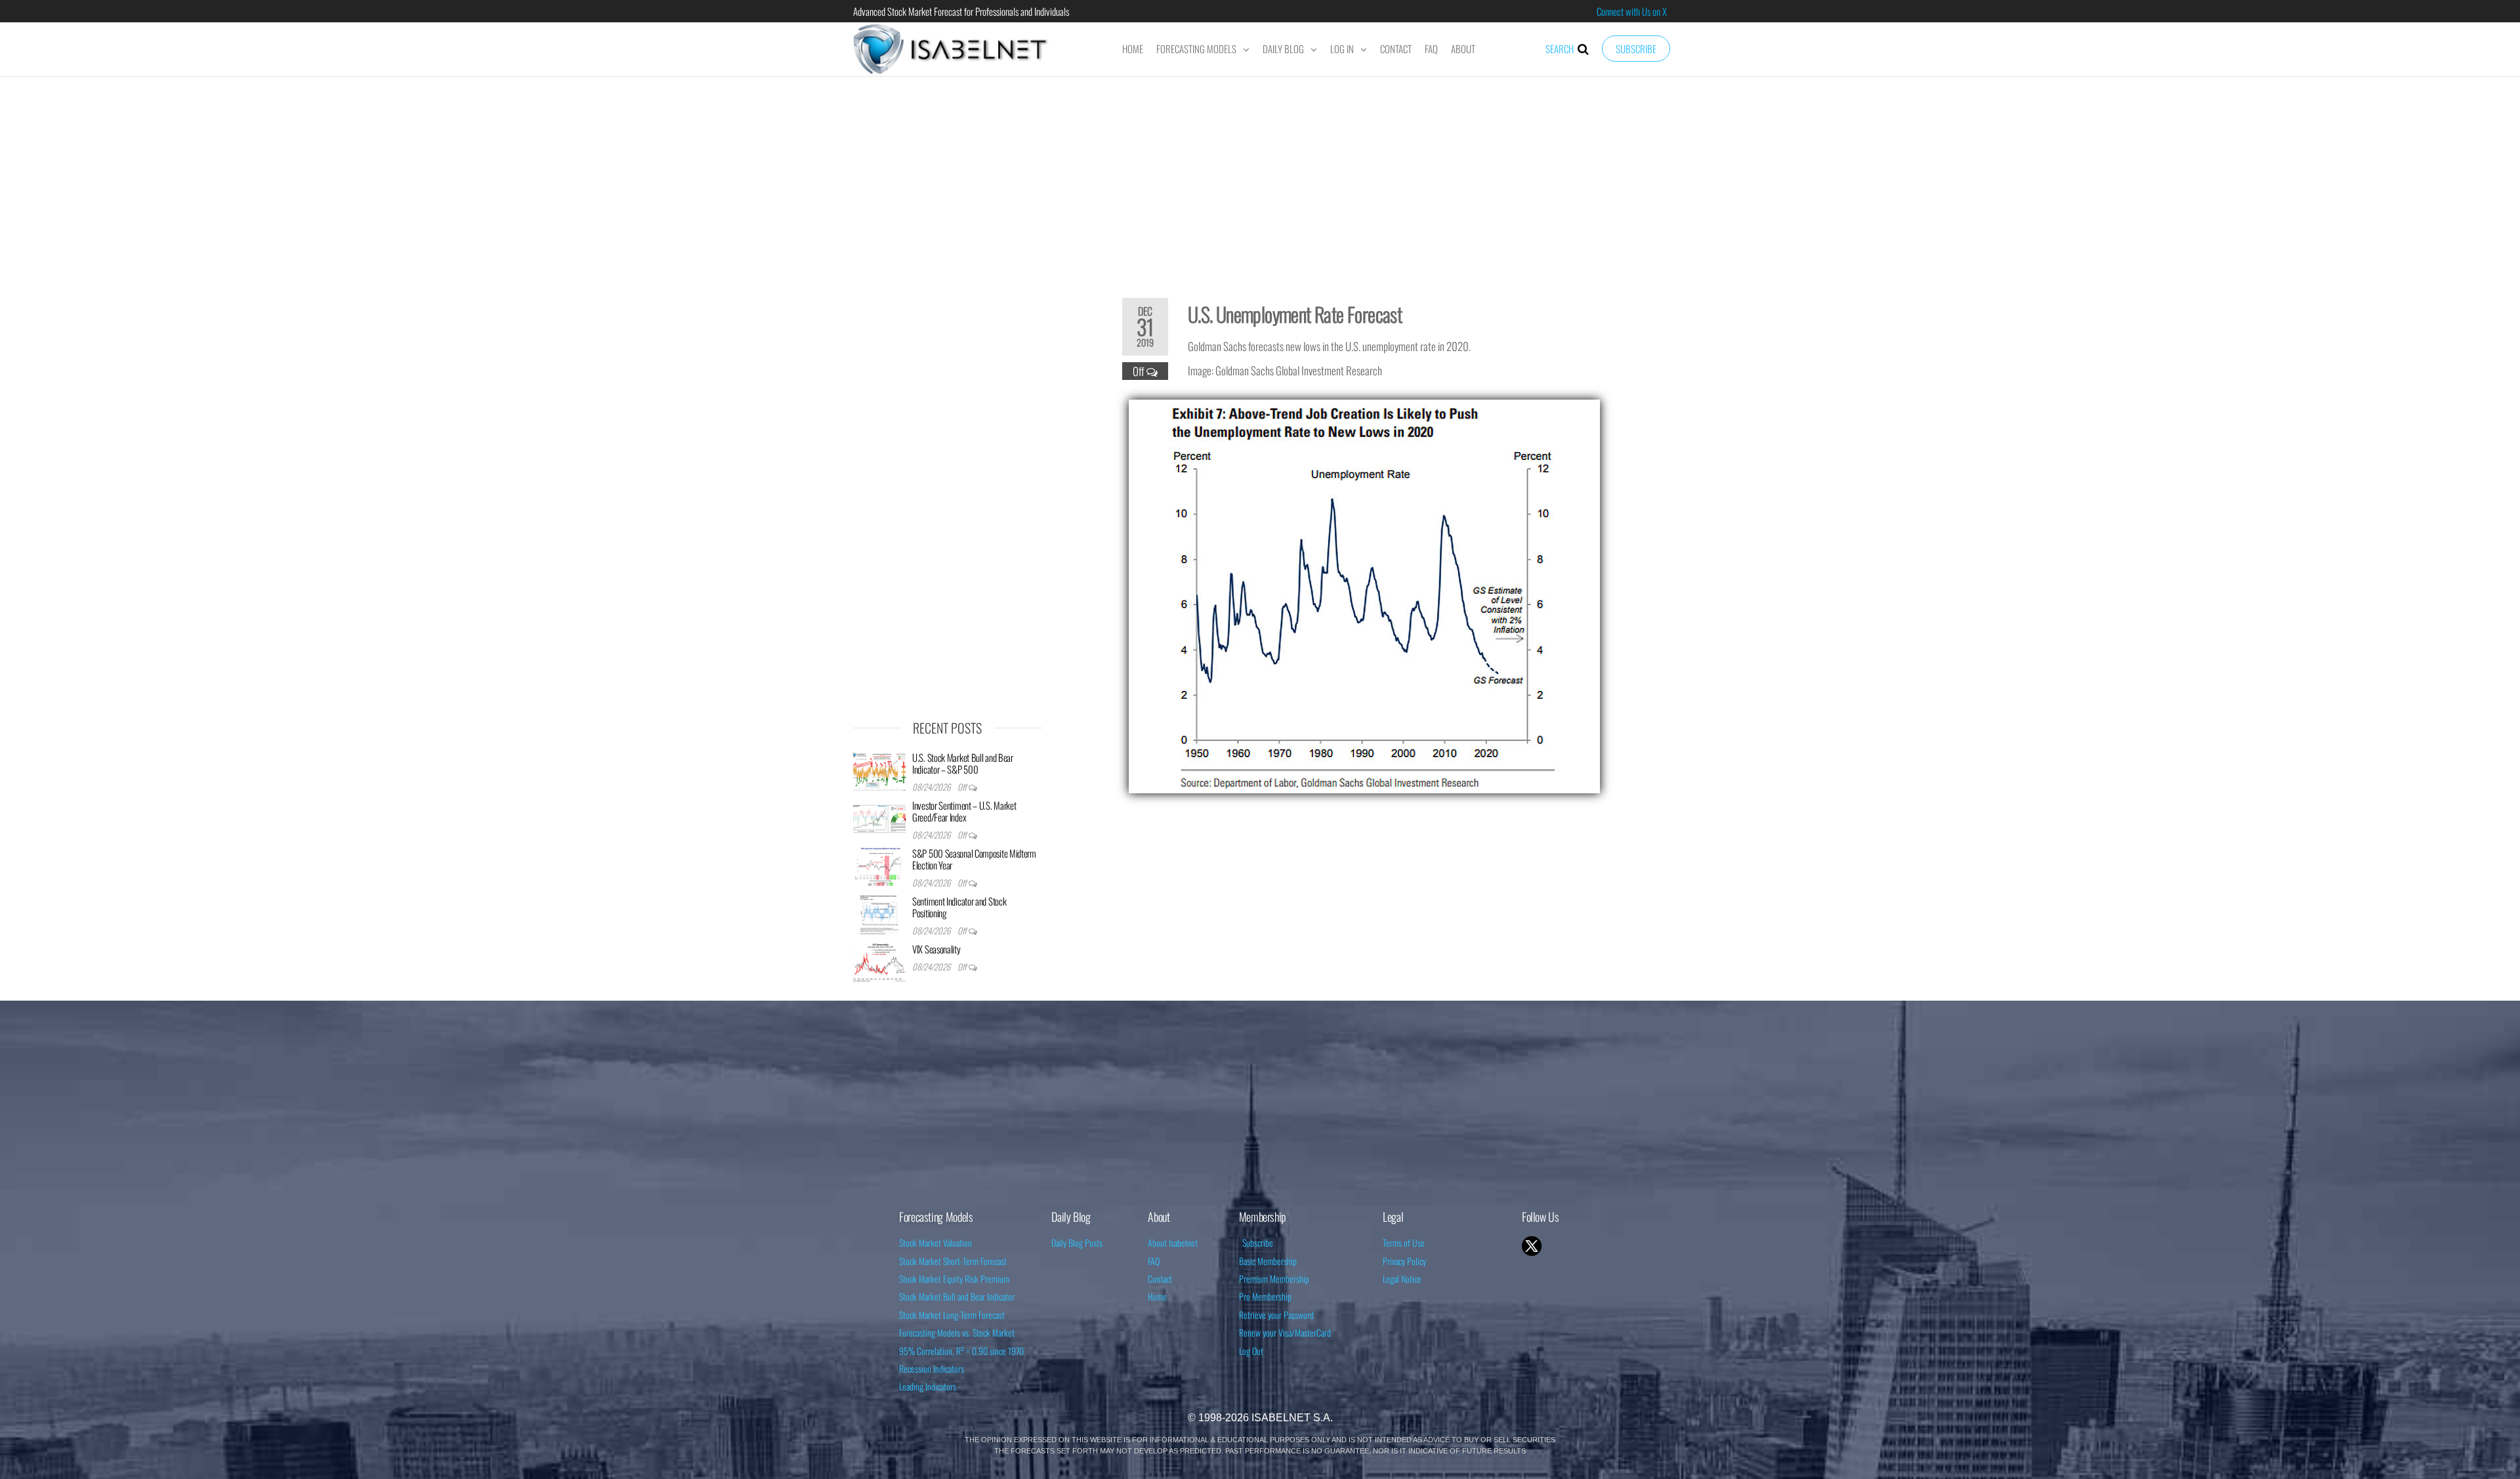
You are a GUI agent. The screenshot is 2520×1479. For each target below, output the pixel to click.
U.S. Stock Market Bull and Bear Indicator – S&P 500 (963, 763)
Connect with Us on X (1632, 11)
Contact (1396, 49)
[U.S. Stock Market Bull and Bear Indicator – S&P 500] (879, 770)
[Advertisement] (1260, 178)
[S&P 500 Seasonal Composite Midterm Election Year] (879, 865)
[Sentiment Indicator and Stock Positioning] (879, 913)
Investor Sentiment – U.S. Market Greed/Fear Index (964, 811)
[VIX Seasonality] (879, 961)
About (1463, 49)
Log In (1342, 49)
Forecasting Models (1196, 49)
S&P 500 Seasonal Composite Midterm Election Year (974, 859)
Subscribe (1636, 49)
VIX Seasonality (936, 949)
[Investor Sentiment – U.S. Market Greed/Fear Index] (879, 818)
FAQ (1431, 49)
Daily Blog (1283, 49)
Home (1133, 49)
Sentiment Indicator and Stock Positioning (959, 907)
